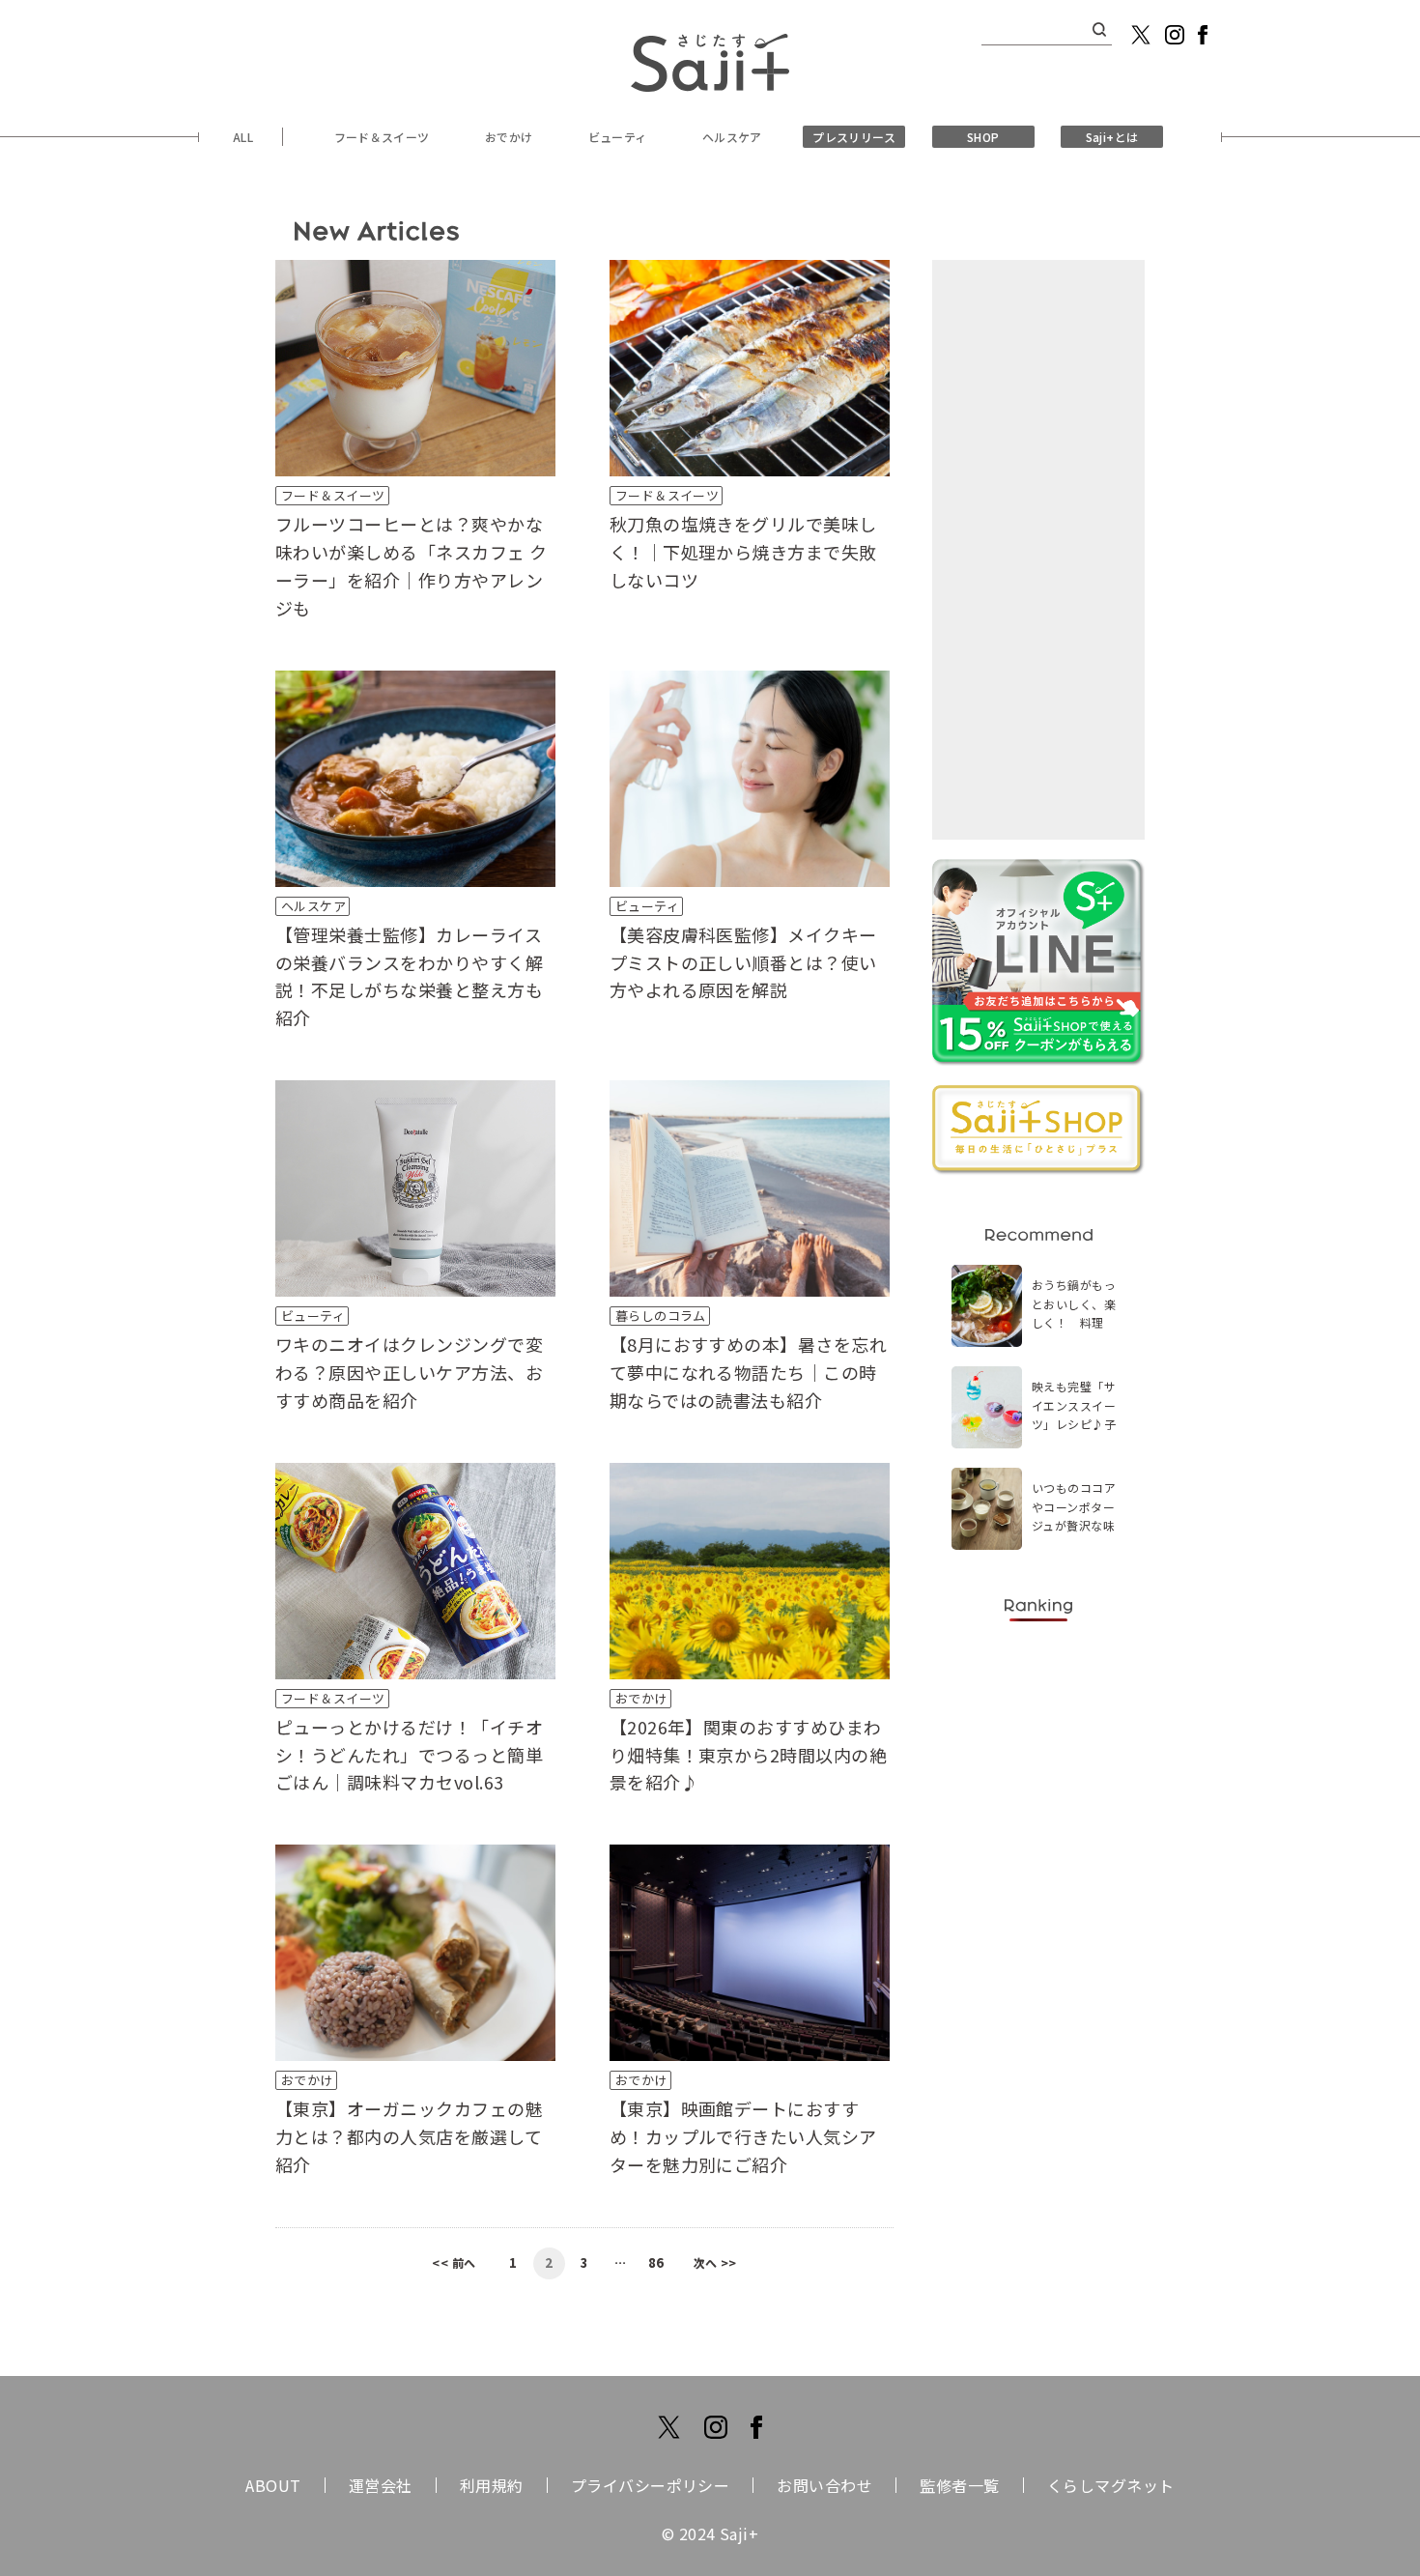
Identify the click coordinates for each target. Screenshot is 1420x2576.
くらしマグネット (1111, 2485)
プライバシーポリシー (651, 2485)
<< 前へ (454, 2262)
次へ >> (715, 2262)
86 (656, 2262)
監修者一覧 (959, 2485)
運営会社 (381, 2485)
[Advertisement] (1038, 550)
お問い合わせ (824, 2485)
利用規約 (492, 2485)
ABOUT (273, 2485)
